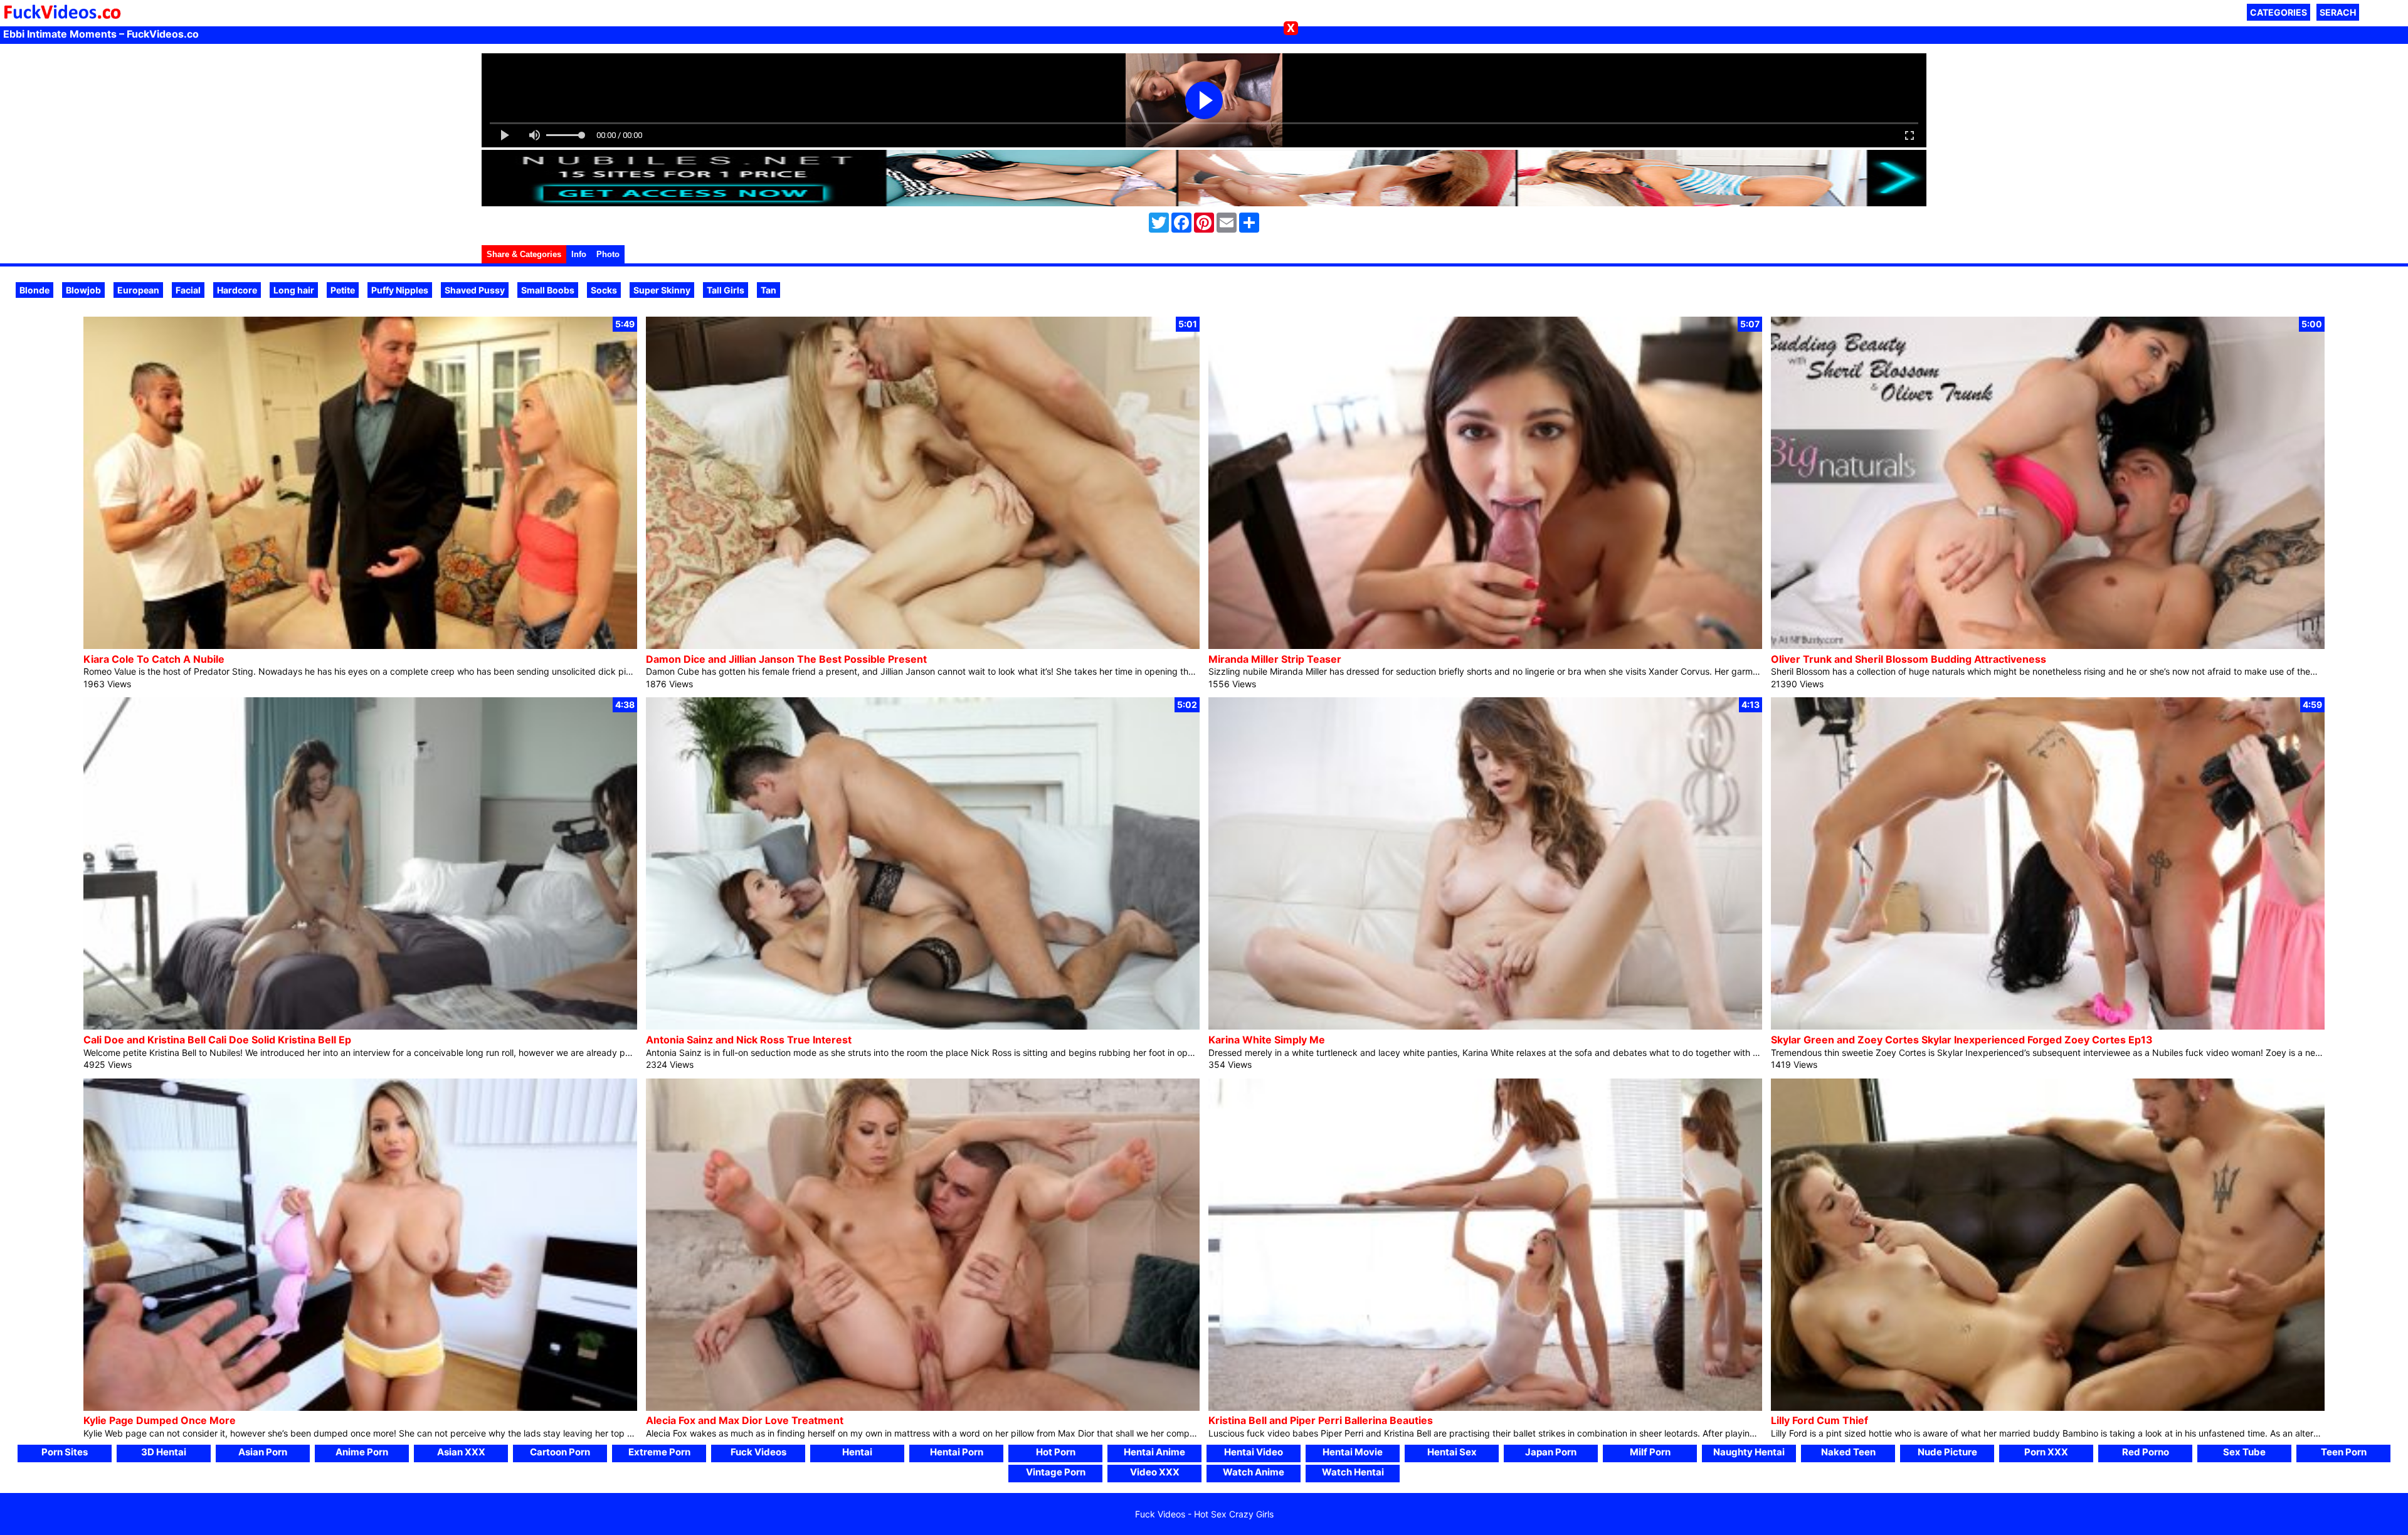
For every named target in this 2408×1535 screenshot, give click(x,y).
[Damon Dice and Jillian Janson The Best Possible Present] (923, 646)
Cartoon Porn (560, 1452)
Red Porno (2146, 1452)
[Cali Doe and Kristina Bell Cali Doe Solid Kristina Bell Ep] (360, 1026)
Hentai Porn (957, 1452)
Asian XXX (461, 1452)
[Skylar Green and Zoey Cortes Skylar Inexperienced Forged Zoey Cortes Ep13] (2048, 1026)
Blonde (34, 290)
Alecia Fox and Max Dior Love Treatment (745, 1420)
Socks (604, 290)
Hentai (857, 1452)
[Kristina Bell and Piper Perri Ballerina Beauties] (1485, 1407)
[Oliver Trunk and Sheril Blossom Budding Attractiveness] (2048, 646)
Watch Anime (1254, 1472)
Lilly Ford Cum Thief (1819, 1420)
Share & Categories (524, 254)
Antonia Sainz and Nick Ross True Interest (749, 1040)
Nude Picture (1947, 1452)
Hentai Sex (1452, 1452)
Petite (343, 290)
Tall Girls (726, 290)
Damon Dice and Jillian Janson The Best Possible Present (786, 659)
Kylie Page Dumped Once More (160, 1420)
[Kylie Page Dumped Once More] (360, 1407)
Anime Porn (362, 1452)
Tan (768, 290)
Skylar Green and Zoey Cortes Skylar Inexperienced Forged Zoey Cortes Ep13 (1962, 1040)
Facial (188, 290)
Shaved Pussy (475, 290)
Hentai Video (1254, 1452)
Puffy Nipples (400, 290)
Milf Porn (1650, 1452)
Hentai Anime (1154, 1452)
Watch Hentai (1353, 1472)
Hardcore (237, 290)
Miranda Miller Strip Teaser (1275, 659)
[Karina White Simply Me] (1485, 1026)
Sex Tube (2244, 1452)
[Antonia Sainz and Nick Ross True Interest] (923, 1026)
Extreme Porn (659, 1452)
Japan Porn (1551, 1452)
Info (579, 254)
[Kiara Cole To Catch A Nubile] (360, 646)
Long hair (294, 290)
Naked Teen (1848, 1452)
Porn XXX (2046, 1452)
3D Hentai (164, 1452)
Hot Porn (1056, 1452)
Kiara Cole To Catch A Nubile (154, 659)
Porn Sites (65, 1452)
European (138, 290)
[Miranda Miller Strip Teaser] (1485, 646)
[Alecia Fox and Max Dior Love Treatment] (923, 1407)
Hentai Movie (1353, 1452)
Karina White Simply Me (1267, 1040)
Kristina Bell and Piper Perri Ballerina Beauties (1321, 1420)
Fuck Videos (758, 1452)
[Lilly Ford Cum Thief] (2048, 1407)
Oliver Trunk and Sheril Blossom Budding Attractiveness (1909, 659)
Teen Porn (2344, 1452)
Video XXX (1155, 1472)
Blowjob (83, 290)
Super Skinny (662, 290)
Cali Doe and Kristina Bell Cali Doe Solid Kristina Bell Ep (217, 1040)
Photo (608, 254)
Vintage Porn (1056, 1472)
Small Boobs (548, 290)
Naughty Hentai (1749, 1452)
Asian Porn (263, 1452)
